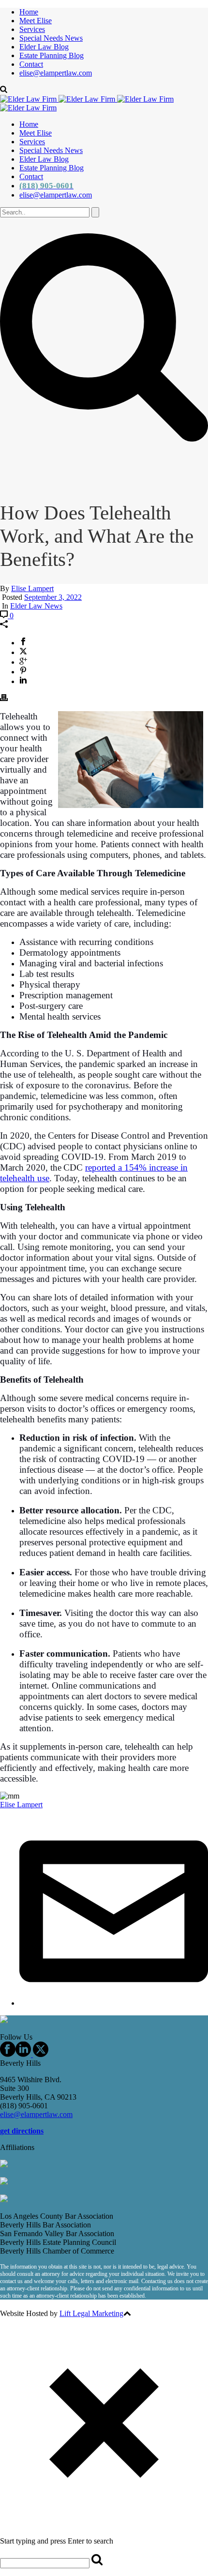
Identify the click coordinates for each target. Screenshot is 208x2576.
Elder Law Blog (44, 47)
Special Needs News (51, 38)
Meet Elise (36, 21)
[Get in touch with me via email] (114, 2003)
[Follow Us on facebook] (8, 2054)
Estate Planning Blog (52, 55)
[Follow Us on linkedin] (23, 2054)
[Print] (4, 699)
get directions (22, 2131)
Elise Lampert (32, 588)
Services (32, 29)
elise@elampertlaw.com (56, 73)
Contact (31, 64)
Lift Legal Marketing (91, 2313)
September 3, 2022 (53, 597)
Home (29, 12)
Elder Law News (36, 606)
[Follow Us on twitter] (40, 2054)
